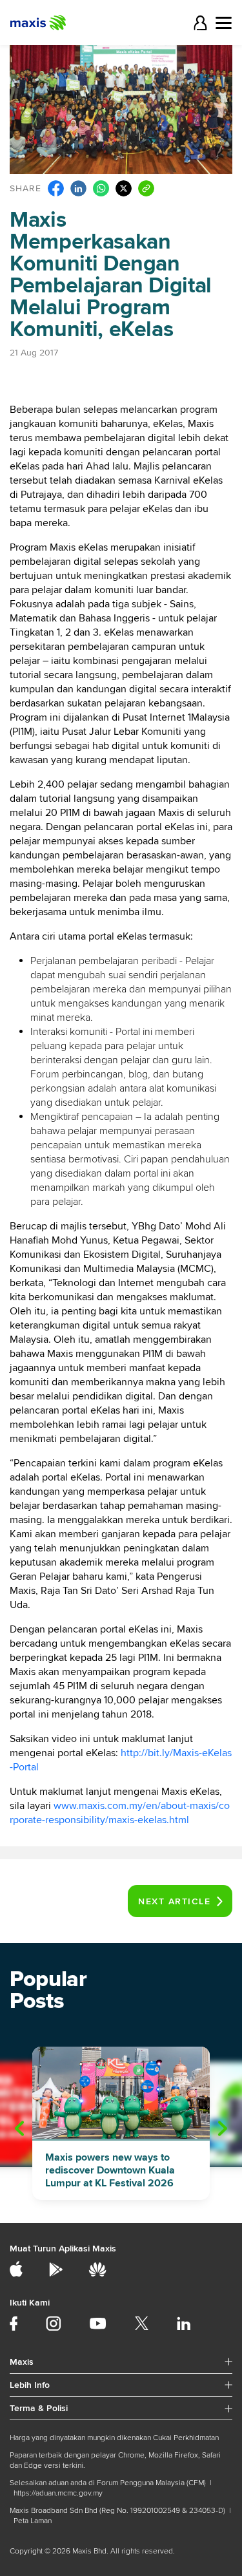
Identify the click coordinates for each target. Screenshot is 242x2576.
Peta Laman (33, 2521)
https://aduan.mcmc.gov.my (58, 2493)
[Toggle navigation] (224, 23)
